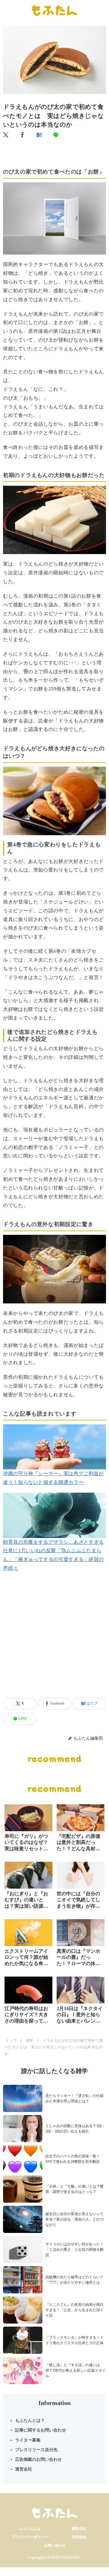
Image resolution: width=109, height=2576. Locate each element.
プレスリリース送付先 (36, 2450)
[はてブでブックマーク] (39, 135)
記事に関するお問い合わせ (41, 2430)
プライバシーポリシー (30, 2537)
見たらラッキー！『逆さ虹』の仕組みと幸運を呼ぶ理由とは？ (74, 2098)
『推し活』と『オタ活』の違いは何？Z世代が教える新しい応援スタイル (76, 2370)
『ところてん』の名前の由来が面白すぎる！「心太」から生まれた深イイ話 (74, 2310)
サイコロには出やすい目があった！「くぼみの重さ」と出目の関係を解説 (74, 2250)
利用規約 (79, 2537)
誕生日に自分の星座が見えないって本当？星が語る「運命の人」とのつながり (74, 2219)
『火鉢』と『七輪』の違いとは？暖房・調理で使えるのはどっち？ (74, 2189)
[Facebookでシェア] (23, 135)
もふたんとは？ (30, 2420)
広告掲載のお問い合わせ (38, 2459)
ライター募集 (28, 2440)
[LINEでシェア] (56, 135)
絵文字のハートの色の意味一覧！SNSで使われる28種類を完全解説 (73, 2159)
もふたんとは (30, 2529)
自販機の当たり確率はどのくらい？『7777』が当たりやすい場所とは (74, 2280)
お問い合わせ (55, 2545)
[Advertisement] (54, 1642)
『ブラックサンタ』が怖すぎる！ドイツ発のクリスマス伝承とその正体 (74, 2340)
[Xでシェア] (6, 135)
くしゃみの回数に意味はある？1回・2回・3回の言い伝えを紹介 (75, 2129)
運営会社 (24, 2469)
